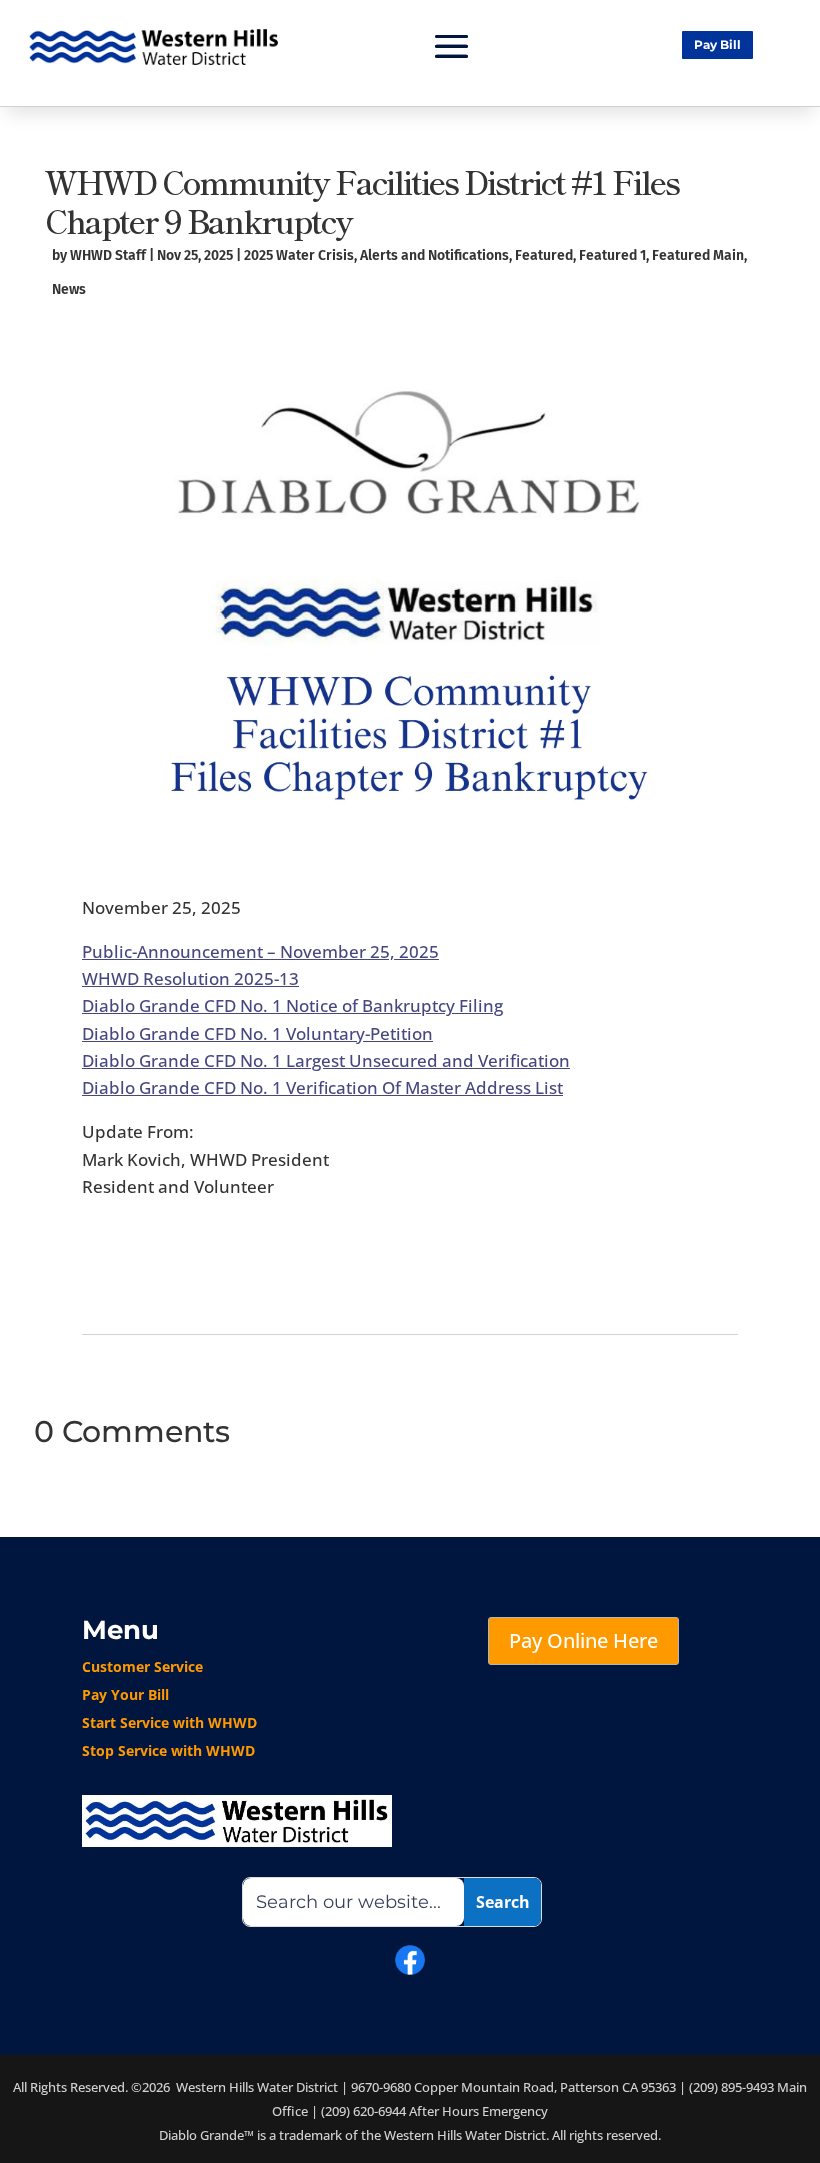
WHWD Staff (108, 255)
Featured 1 (612, 255)
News (69, 289)
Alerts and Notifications (434, 255)
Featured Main (698, 255)
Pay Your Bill (125, 1694)
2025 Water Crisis (299, 255)
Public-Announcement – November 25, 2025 (260, 951)
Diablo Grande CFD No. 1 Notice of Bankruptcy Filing (292, 1005)
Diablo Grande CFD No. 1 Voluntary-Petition (257, 1033)
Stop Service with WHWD (168, 1750)
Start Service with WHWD (169, 1722)
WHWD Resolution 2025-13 (190, 978)
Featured (544, 255)
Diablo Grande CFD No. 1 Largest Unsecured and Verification (326, 1060)
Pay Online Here (583, 1640)
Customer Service (142, 1666)
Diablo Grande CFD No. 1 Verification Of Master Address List (322, 1087)
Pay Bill (717, 44)
